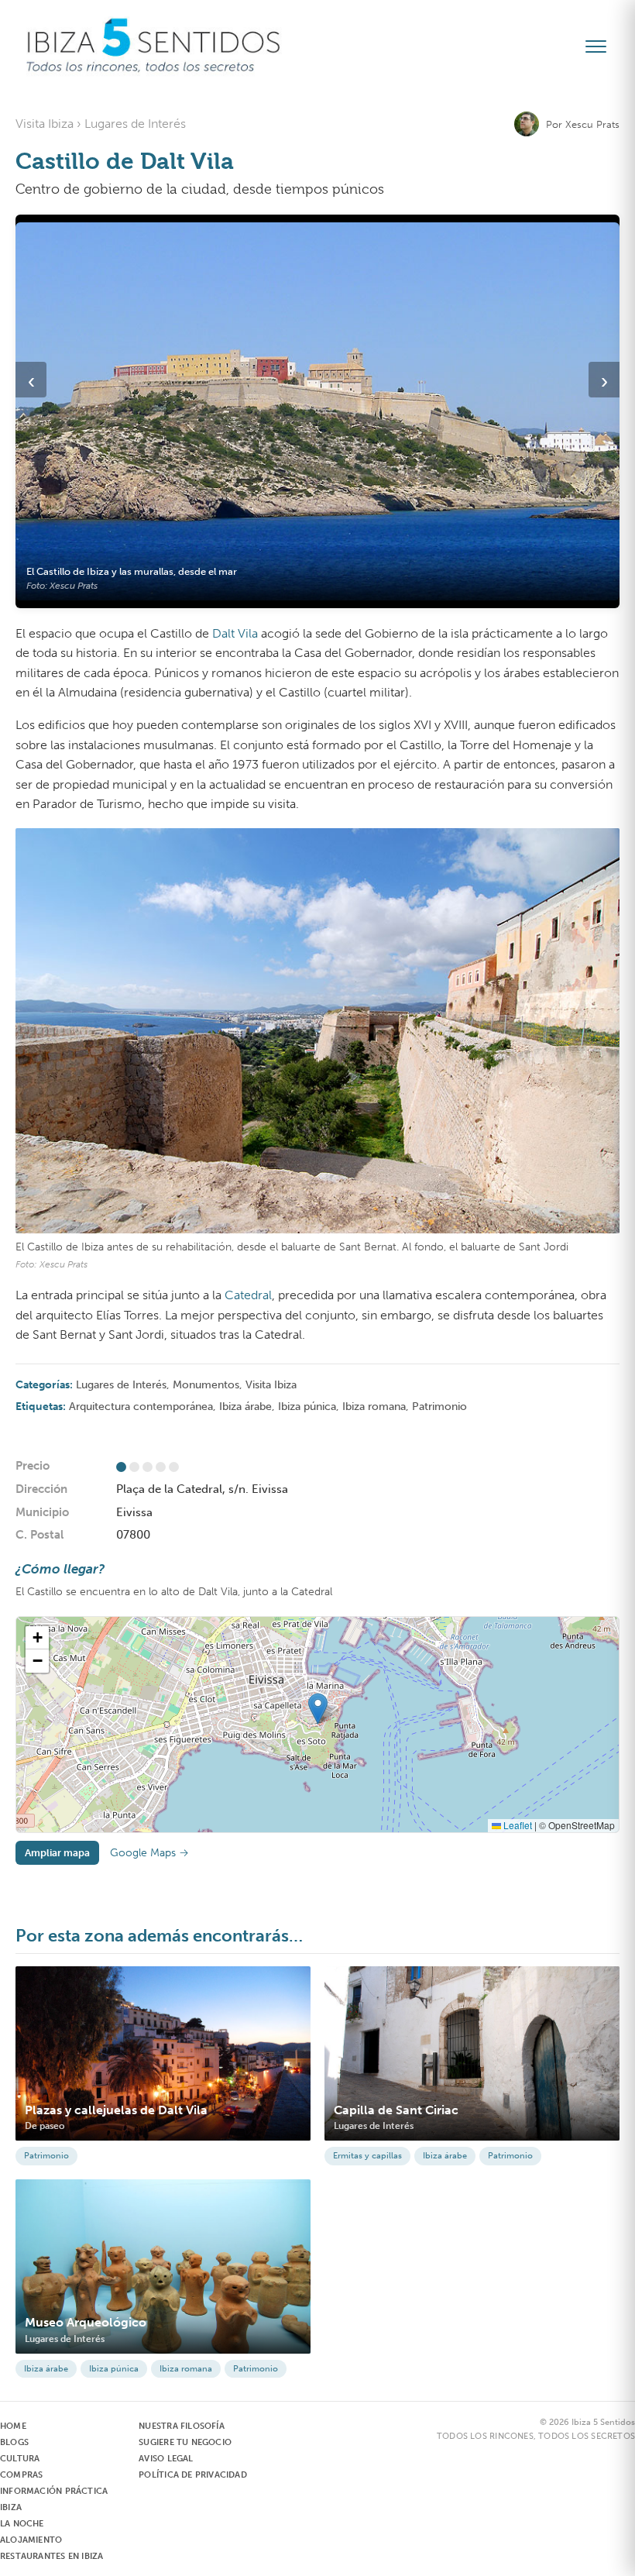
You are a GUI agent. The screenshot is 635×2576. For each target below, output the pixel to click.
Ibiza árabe (245, 1407)
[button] (318, 1709)
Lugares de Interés (121, 1385)
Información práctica (54, 2491)
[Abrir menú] (602, 46)
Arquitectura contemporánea (141, 1407)
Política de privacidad (193, 2475)
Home (13, 2426)
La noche (22, 2524)
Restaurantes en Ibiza (51, 2556)
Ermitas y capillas (367, 2156)
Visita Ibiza (271, 1385)
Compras (21, 2475)
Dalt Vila (235, 633)
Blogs (14, 2442)
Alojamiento (31, 2540)
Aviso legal (166, 2459)
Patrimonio (439, 1407)
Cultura (20, 2459)
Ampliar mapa (57, 1853)
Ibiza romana (374, 1407)
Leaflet (517, 1825)
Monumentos (206, 1385)
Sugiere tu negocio (185, 2442)
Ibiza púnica (307, 1407)
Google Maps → (149, 1853)
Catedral (248, 1295)
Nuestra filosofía (182, 2426)
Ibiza (11, 2507)
